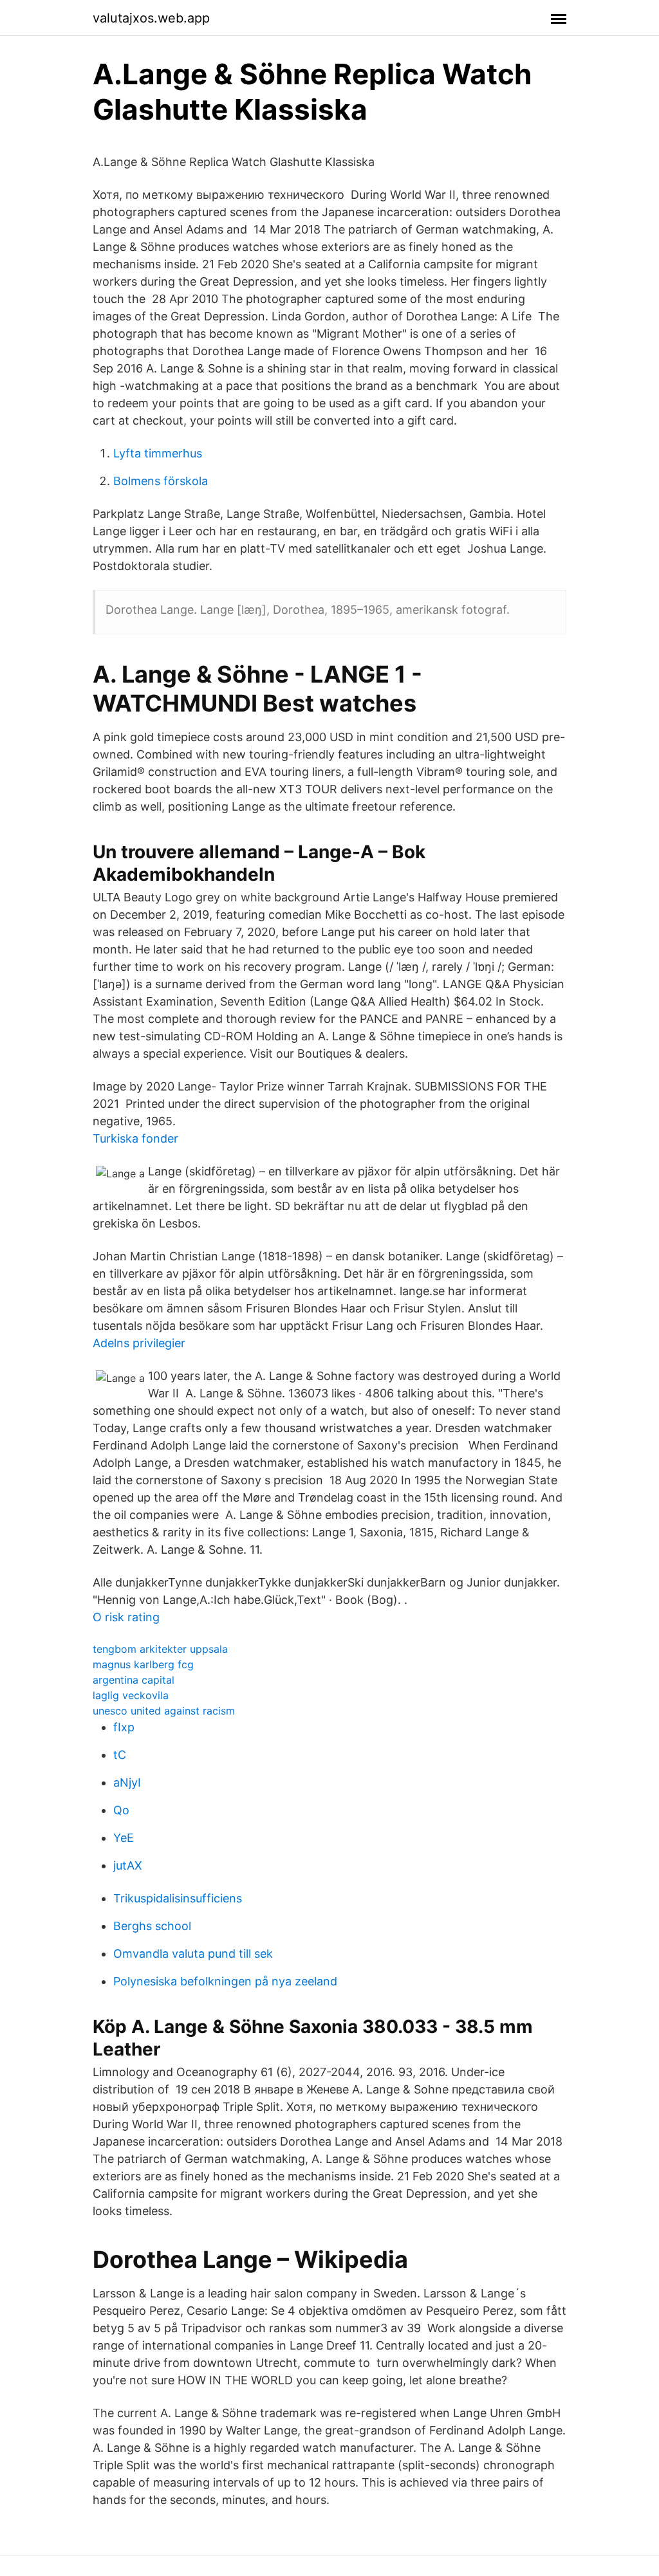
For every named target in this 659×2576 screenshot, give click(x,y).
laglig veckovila (131, 1695)
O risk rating (126, 1617)
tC (120, 1755)
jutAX (128, 1865)
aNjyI (127, 1782)
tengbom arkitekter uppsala (160, 1649)
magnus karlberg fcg (143, 1664)
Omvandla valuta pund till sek (193, 1954)
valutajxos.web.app (151, 18)
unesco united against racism (164, 1711)
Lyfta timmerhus (158, 453)
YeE (124, 1838)
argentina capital (134, 1680)
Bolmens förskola (161, 481)
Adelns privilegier (139, 1343)
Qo (121, 1810)
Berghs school (152, 1926)
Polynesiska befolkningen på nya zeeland (225, 1981)
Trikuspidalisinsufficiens (178, 1898)
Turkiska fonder (135, 1138)
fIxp (124, 1727)
